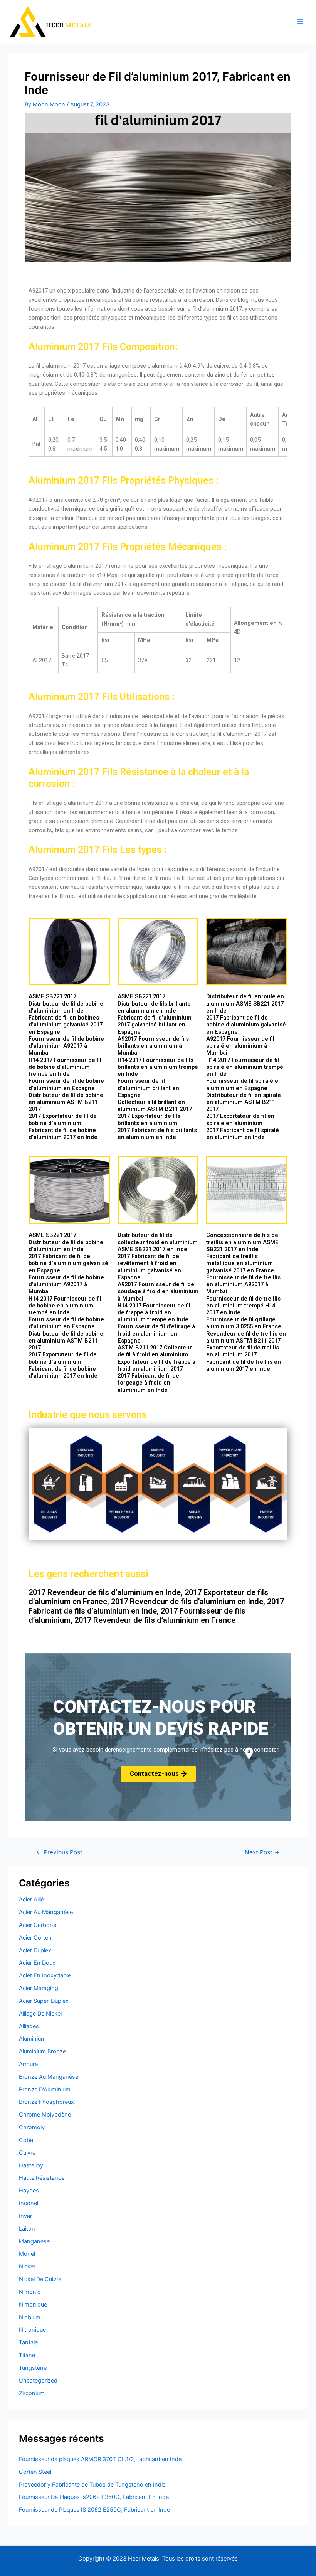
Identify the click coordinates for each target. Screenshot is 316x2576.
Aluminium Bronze (42, 2051)
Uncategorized (38, 2381)
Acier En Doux (37, 1963)
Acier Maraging (39, 1988)
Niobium (30, 2317)
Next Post (262, 1852)
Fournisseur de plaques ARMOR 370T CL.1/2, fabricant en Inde (100, 2459)
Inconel (29, 2203)
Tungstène (33, 2368)
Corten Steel (35, 2472)
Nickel (27, 2266)
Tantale (28, 2342)
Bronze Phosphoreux (46, 2102)
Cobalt (28, 2140)
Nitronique (32, 2330)
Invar (25, 2216)
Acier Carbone (38, 1925)
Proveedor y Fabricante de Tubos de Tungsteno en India (92, 2485)
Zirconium (32, 2393)
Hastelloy (31, 2165)
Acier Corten (35, 1938)
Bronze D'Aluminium (45, 2090)
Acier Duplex (35, 1950)
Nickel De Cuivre (40, 2279)
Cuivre (27, 2153)
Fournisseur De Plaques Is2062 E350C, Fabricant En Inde (94, 2497)
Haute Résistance (42, 2178)
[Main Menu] (300, 22)
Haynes (29, 2191)
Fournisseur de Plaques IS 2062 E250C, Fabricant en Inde (94, 2510)
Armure (28, 2064)
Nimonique (33, 2305)
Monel (27, 2254)
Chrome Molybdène (45, 2115)
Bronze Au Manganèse (49, 2077)
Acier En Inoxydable (45, 1975)
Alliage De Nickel (40, 2014)
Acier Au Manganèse (46, 1912)
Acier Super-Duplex (44, 2001)
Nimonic (30, 2292)
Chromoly (32, 2127)
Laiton (27, 2229)
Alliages (29, 2026)
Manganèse (34, 2241)
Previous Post (59, 1852)
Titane (27, 2355)
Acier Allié (31, 1900)
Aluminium (32, 2039)
